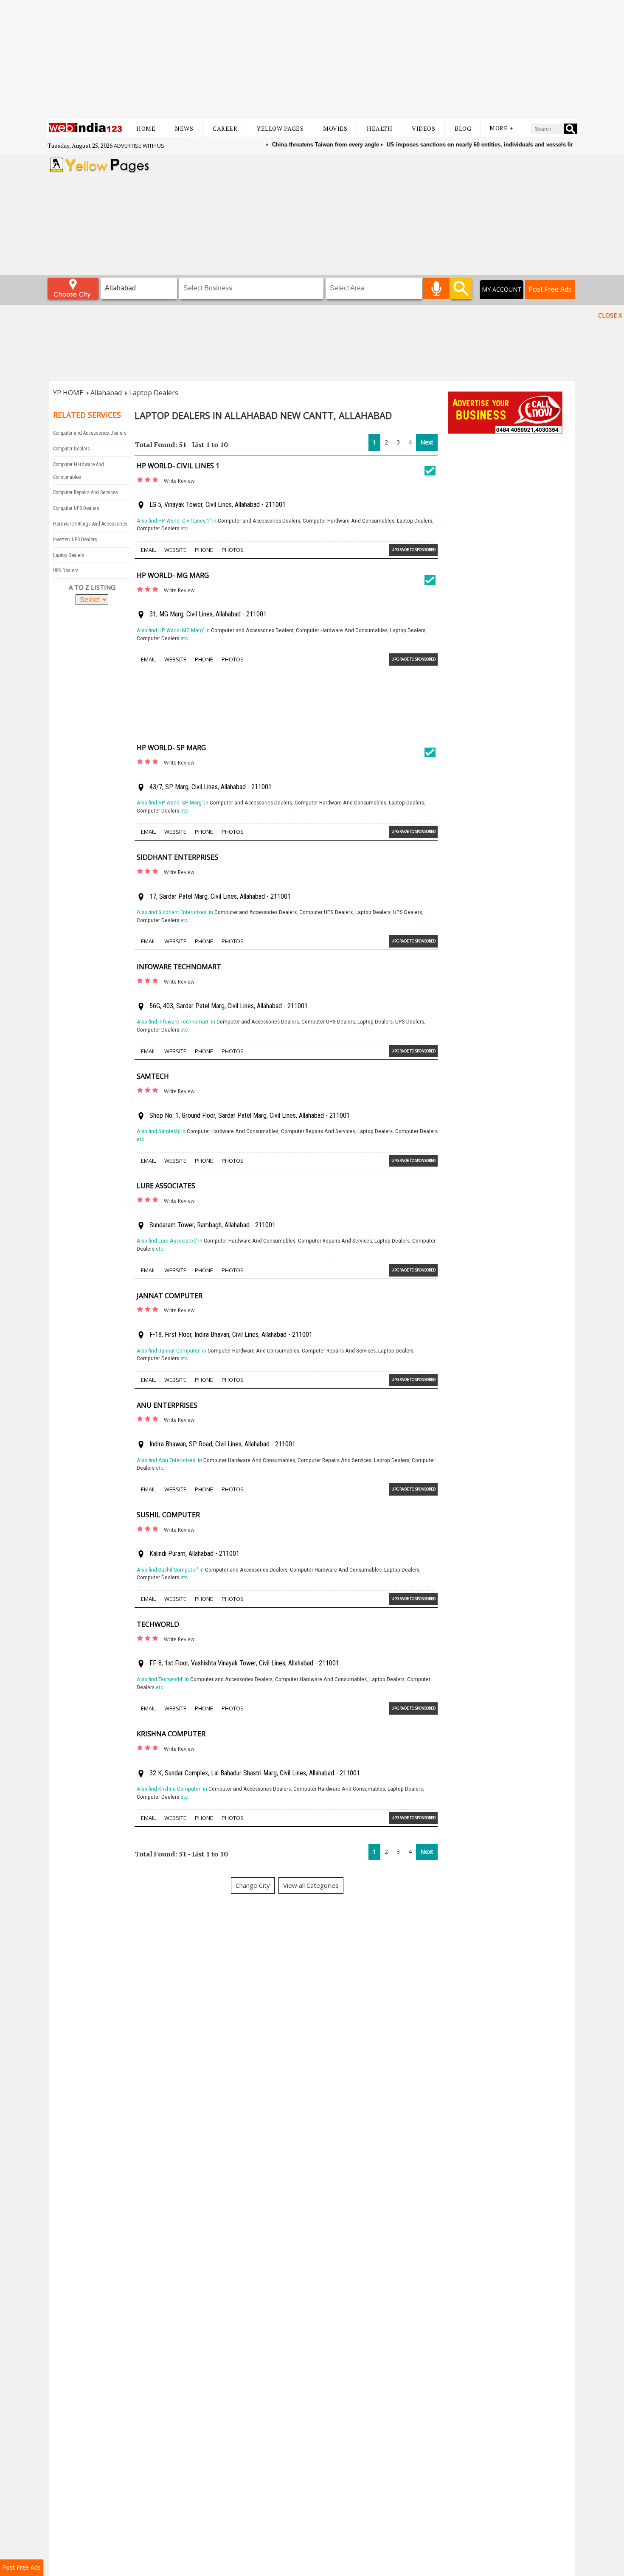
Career (225, 128)
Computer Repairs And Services (86, 492)
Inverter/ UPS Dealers (75, 540)
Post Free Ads (550, 289)
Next (427, 442)
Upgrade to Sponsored (413, 550)
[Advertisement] (312, 59)
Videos (423, 128)
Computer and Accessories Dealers (90, 433)
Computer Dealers (72, 449)
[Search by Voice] (436, 288)
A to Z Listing (92, 587)
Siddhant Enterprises (177, 857)
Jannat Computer (170, 1296)
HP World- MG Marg (173, 575)
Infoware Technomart (179, 967)
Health (379, 128)
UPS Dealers (66, 571)
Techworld (158, 1624)
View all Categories (311, 1885)
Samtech (153, 1076)
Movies (335, 128)
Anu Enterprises (167, 1405)
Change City (253, 1885)
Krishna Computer (171, 1734)
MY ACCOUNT (502, 289)
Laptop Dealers (154, 393)
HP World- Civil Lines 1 (178, 466)
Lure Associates (166, 1186)
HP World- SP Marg (171, 748)
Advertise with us (139, 146)
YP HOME (68, 393)
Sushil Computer (168, 1515)
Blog (463, 128)
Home (146, 128)
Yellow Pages (280, 128)
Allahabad (106, 393)
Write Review (179, 481)
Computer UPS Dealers (76, 508)
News (184, 128)
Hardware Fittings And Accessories (90, 524)
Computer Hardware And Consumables (349, 521)
